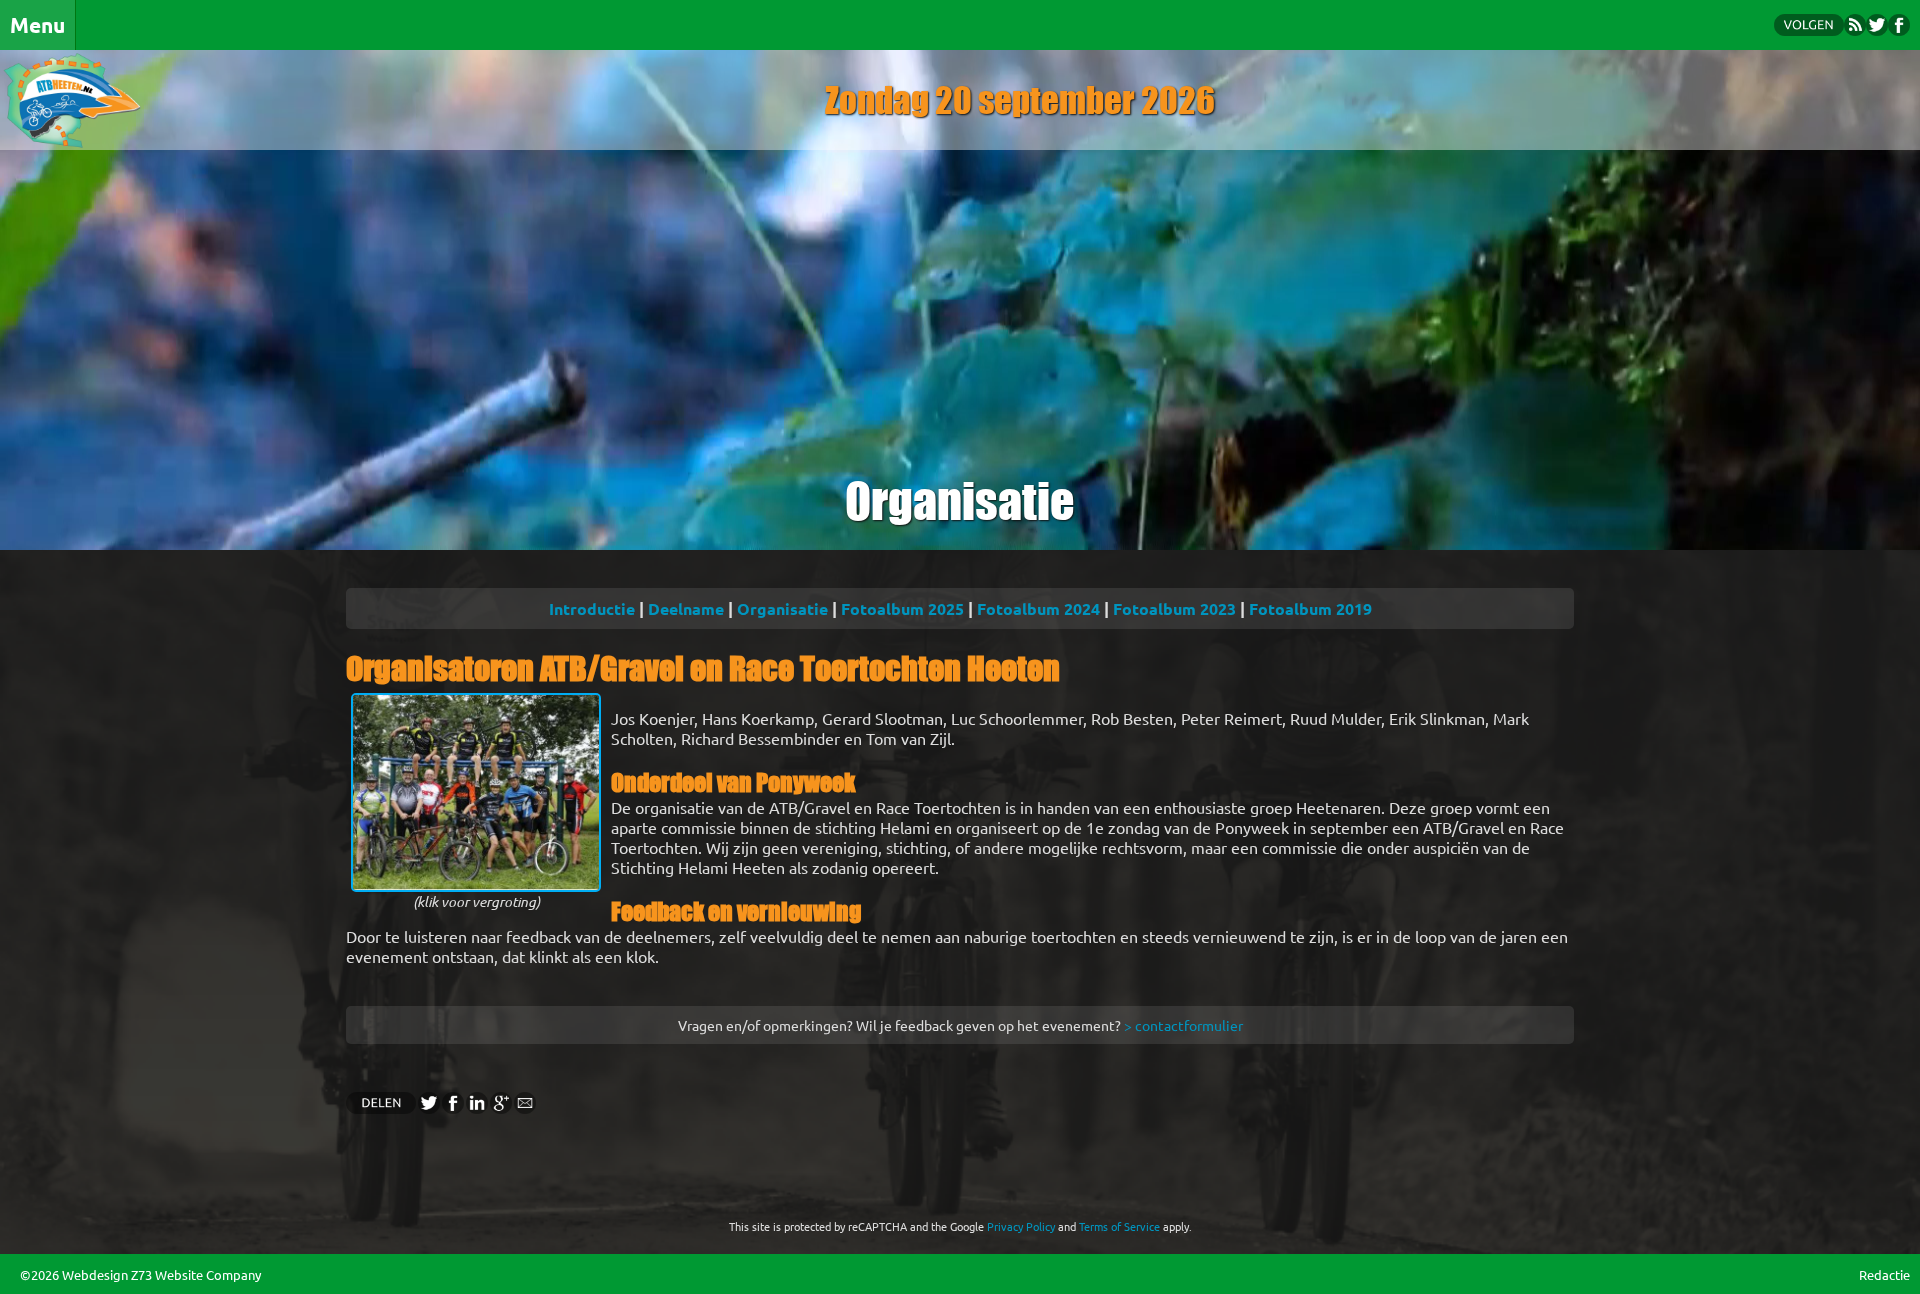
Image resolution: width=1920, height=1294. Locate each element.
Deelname (686, 608)
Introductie (592, 608)
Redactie (1884, 1274)
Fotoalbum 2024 (1038, 608)
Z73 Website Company (196, 1274)
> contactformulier (1183, 1025)
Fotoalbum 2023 (1174, 608)
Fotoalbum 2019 (1310, 608)
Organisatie (782, 608)
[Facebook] (1899, 29)
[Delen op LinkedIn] (476, 1107)
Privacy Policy (1021, 1226)
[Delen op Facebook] (452, 1107)
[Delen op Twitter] (428, 1107)
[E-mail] (524, 1107)
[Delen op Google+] (500, 1107)
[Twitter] (1877, 29)
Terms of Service (1119, 1226)
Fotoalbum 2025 (902, 608)
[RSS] (1855, 29)
